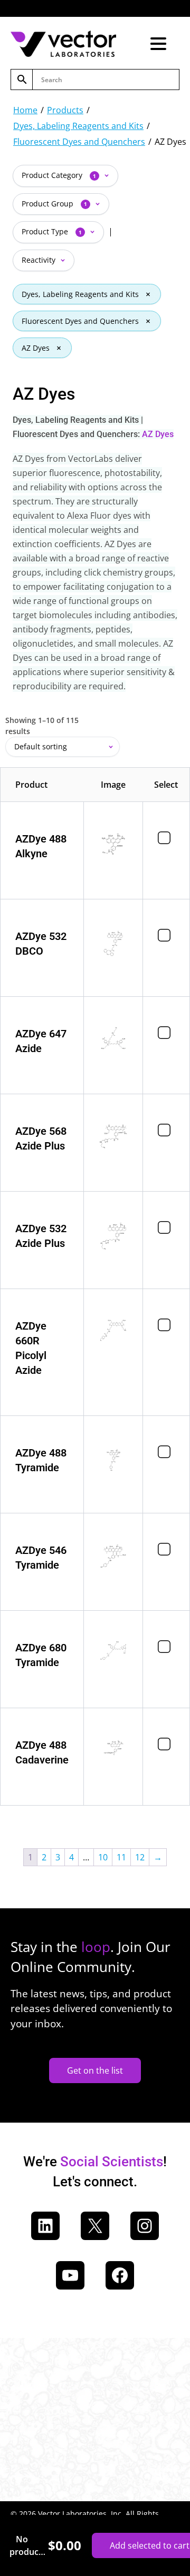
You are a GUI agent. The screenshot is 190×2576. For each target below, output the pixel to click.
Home (25, 110)
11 (121, 1857)
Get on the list (95, 2070)
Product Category (59, 175)
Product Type (52, 231)
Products (65, 110)
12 (140, 1857)
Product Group (54, 204)
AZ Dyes (36, 348)
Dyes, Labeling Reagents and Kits (78, 126)
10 (103, 1857)
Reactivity (40, 260)
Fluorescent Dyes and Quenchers (79, 142)
